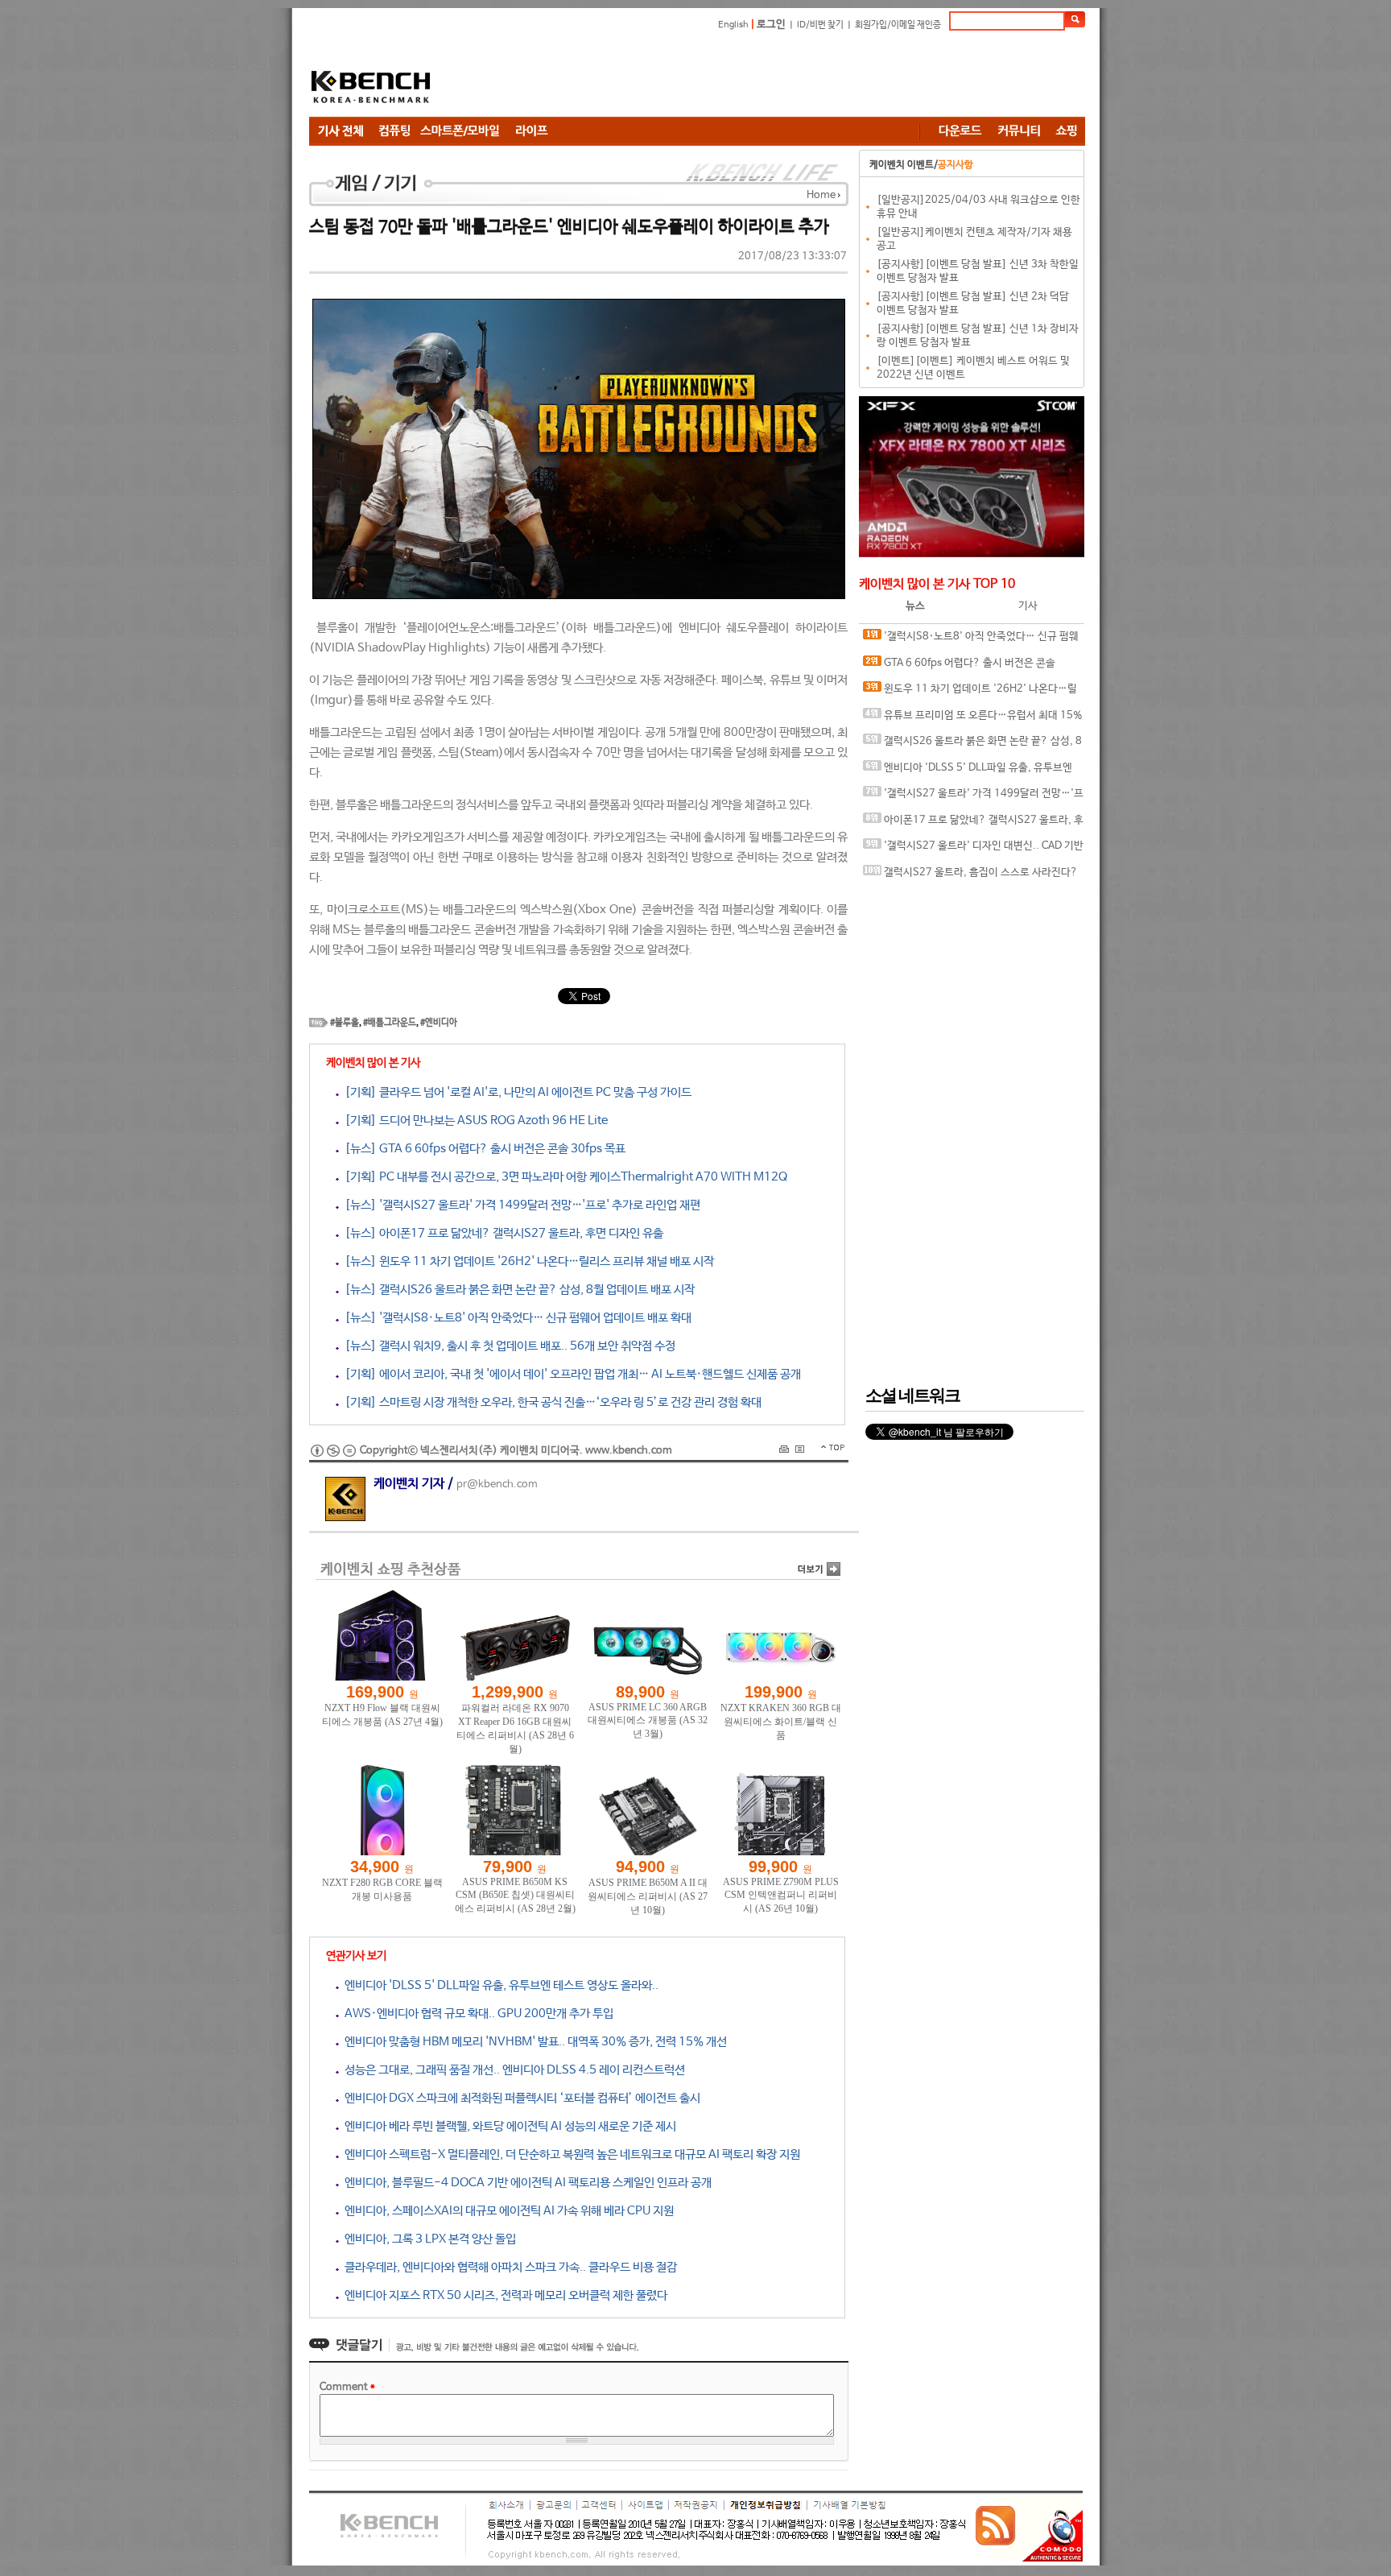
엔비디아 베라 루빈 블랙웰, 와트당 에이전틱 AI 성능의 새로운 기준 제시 (508, 2126)
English (733, 25)
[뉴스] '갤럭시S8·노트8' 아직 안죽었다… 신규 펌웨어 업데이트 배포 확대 (515, 1318)
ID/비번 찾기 (820, 25)
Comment (347, 2387)
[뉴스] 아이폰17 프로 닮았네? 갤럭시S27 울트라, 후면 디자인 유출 (501, 1233)
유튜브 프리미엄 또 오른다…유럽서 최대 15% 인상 (973, 719)
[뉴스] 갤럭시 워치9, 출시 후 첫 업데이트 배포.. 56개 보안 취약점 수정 (507, 1346)
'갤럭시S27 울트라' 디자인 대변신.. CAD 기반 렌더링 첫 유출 (973, 850)
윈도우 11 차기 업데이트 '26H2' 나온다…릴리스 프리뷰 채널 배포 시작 (970, 693)
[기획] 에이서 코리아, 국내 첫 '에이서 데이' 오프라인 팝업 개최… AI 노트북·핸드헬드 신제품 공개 (570, 1374)
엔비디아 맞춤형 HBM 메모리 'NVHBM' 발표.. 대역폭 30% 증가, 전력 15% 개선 (533, 2042)
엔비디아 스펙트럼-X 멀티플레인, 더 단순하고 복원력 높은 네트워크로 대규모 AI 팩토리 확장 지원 (570, 2154)
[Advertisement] (792, 76)
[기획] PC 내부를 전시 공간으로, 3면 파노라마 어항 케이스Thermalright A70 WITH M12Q (563, 1177)
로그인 (771, 25)
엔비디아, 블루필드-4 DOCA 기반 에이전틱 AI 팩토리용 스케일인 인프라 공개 (525, 2183)
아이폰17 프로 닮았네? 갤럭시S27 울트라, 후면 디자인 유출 (973, 824)
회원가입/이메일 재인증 (898, 25)
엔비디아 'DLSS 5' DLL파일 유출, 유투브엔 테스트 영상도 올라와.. (499, 1985)
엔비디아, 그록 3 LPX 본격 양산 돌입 (427, 2239)
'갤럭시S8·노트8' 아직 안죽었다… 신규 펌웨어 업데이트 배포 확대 (971, 641)
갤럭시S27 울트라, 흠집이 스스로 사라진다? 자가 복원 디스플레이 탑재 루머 (970, 877)
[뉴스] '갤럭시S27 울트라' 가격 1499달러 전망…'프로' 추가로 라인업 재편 (520, 1205)
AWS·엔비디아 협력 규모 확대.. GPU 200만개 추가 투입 (476, 2014)
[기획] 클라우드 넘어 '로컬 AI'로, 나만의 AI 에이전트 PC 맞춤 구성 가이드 (515, 1092)
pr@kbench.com (497, 1484)
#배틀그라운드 (390, 1023)
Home (821, 195)
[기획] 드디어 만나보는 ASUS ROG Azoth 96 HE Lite (473, 1121)
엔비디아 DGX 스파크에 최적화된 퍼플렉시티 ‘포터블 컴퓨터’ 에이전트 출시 (520, 2098)
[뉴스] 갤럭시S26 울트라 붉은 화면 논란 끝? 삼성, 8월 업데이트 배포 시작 (517, 1290)
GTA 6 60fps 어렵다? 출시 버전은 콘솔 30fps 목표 (959, 667)
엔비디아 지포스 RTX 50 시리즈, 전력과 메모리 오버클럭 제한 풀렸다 (503, 2295)
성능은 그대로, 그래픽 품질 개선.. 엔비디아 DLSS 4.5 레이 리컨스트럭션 (512, 2070)
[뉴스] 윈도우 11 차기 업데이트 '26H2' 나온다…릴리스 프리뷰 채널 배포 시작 (526, 1261)
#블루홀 (345, 1023)
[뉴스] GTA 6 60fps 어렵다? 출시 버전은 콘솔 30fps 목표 (482, 1149)
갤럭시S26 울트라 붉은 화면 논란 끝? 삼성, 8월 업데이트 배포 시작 (972, 745)
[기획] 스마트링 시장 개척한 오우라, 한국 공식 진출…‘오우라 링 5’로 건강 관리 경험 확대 (550, 1402)
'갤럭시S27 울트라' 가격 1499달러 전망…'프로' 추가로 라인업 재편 (973, 798)
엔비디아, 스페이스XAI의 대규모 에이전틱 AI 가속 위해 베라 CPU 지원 (506, 2211)
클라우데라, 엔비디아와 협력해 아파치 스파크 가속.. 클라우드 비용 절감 (508, 2267)
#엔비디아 (439, 1023)
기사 (1028, 606)
